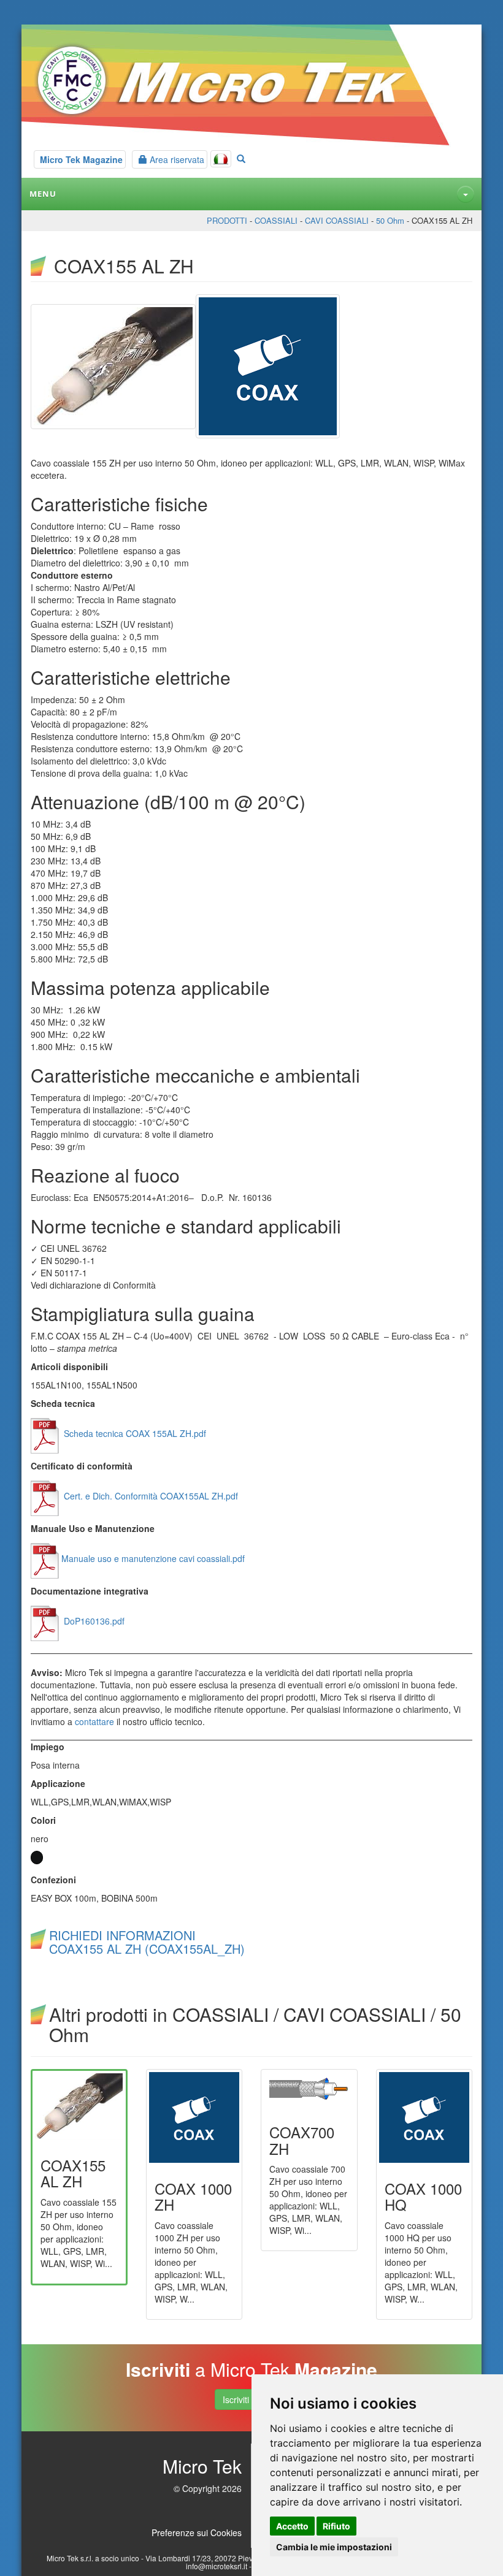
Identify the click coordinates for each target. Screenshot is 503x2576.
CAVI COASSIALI (337, 220)
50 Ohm (390, 220)
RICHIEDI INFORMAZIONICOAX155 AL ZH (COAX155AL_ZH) (147, 1942)
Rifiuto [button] (336, 2526)
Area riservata (176, 159)
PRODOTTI (227, 220)
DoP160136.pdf (93, 1621)
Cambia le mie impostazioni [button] (334, 2547)
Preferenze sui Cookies (197, 2532)
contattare (94, 1721)
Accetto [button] (292, 2526)
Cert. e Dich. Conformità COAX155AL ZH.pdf (150, 1496)
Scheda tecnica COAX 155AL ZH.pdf (134, 1433)
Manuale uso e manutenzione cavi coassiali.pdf (153, 1558)
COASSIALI (276, 220)
